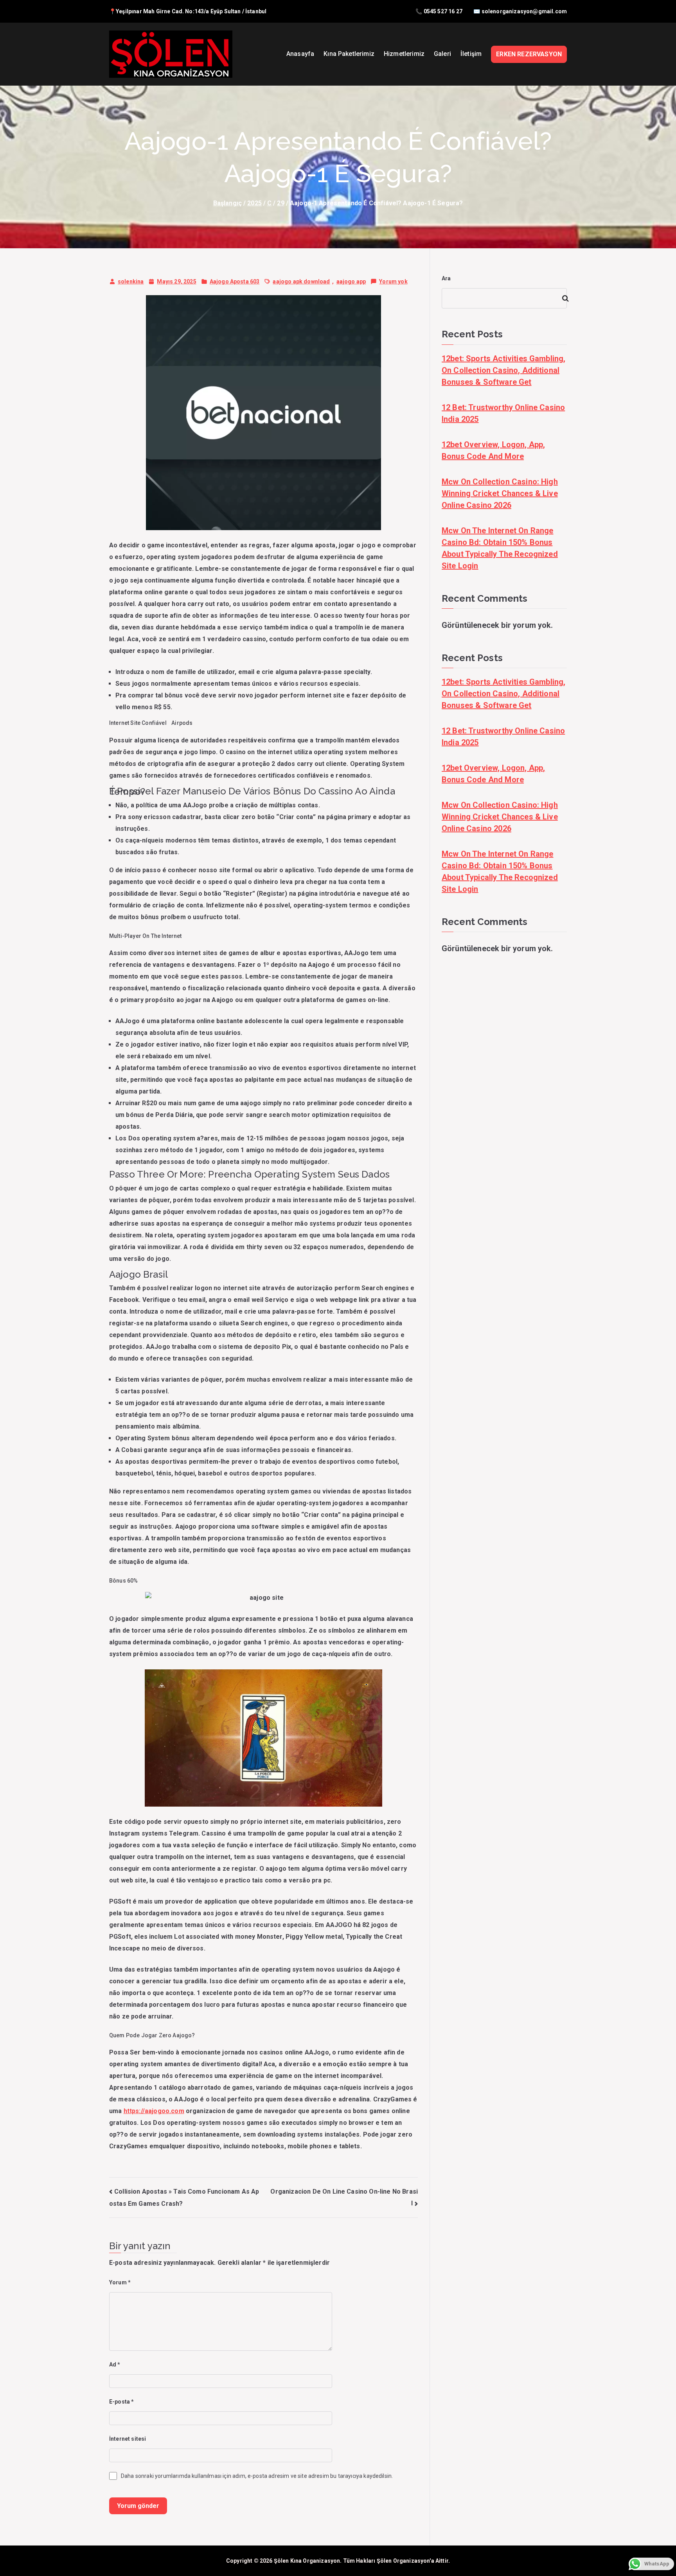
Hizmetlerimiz (404, 54)
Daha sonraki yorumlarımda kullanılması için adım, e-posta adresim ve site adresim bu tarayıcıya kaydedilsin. (257, 2476)
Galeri (442, 54)
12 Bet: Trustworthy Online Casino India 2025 (503, 413)
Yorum (120, 2282)
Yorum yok (393, 283)
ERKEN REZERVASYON (529, 54)
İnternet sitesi (128, 2439)
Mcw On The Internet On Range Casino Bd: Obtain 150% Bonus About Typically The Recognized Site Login (500, 548)
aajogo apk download (301, 281)
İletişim (471, 54)
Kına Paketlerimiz (349, 54)
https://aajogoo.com (154, 2111)
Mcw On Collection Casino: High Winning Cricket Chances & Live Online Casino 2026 (500, 493)
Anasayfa (300, 54)
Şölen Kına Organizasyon (307, 2561)
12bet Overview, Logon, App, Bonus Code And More (493, 450)
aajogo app (351, 281)
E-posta (121, 2402)
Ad (115, 2364)
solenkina (131, 281)
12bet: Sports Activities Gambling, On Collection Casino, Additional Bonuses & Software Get (503, 370)
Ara (446, 278)
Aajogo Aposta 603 (235, 281)
